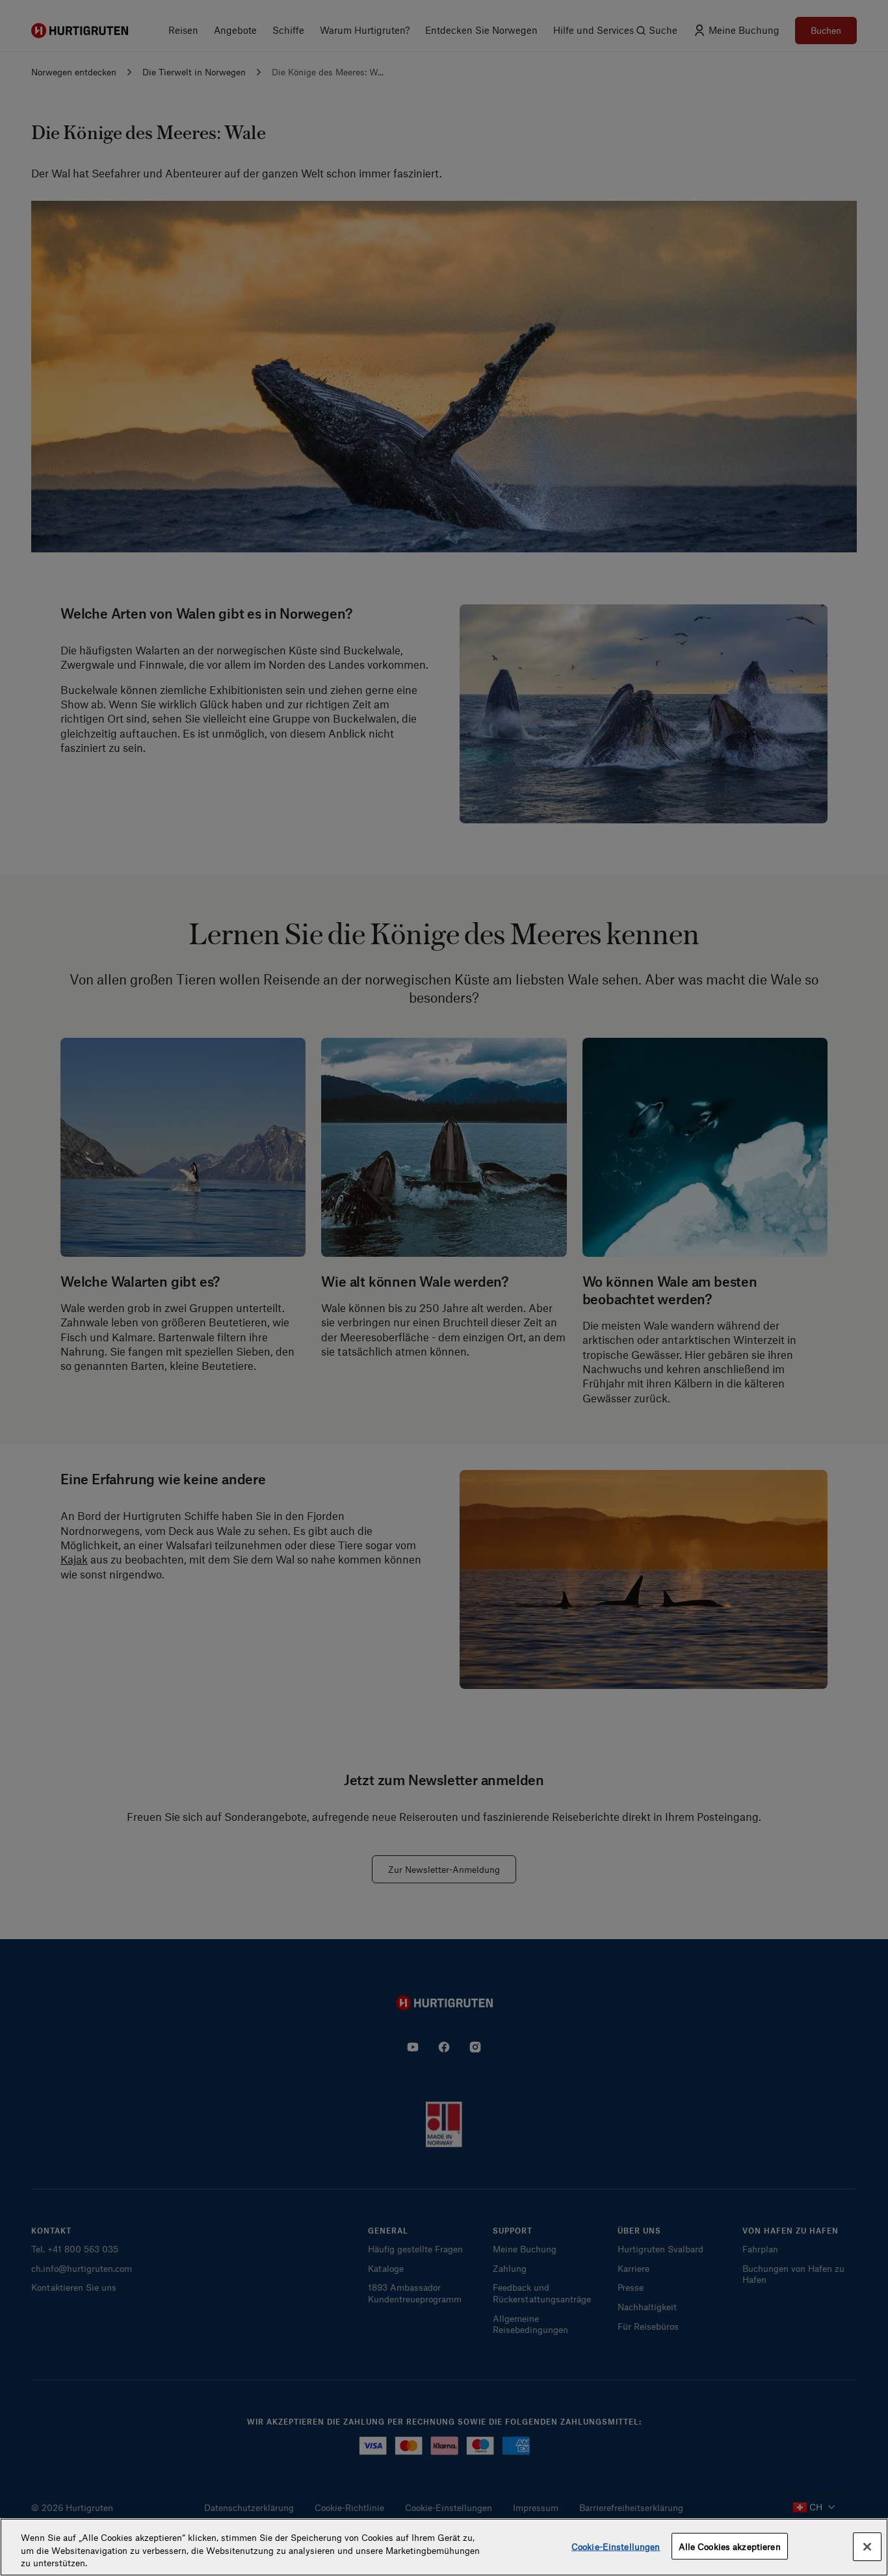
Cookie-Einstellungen (616, 2546)
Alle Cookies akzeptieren (730, 2546)
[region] (444, 2547)
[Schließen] (867, 2547)
